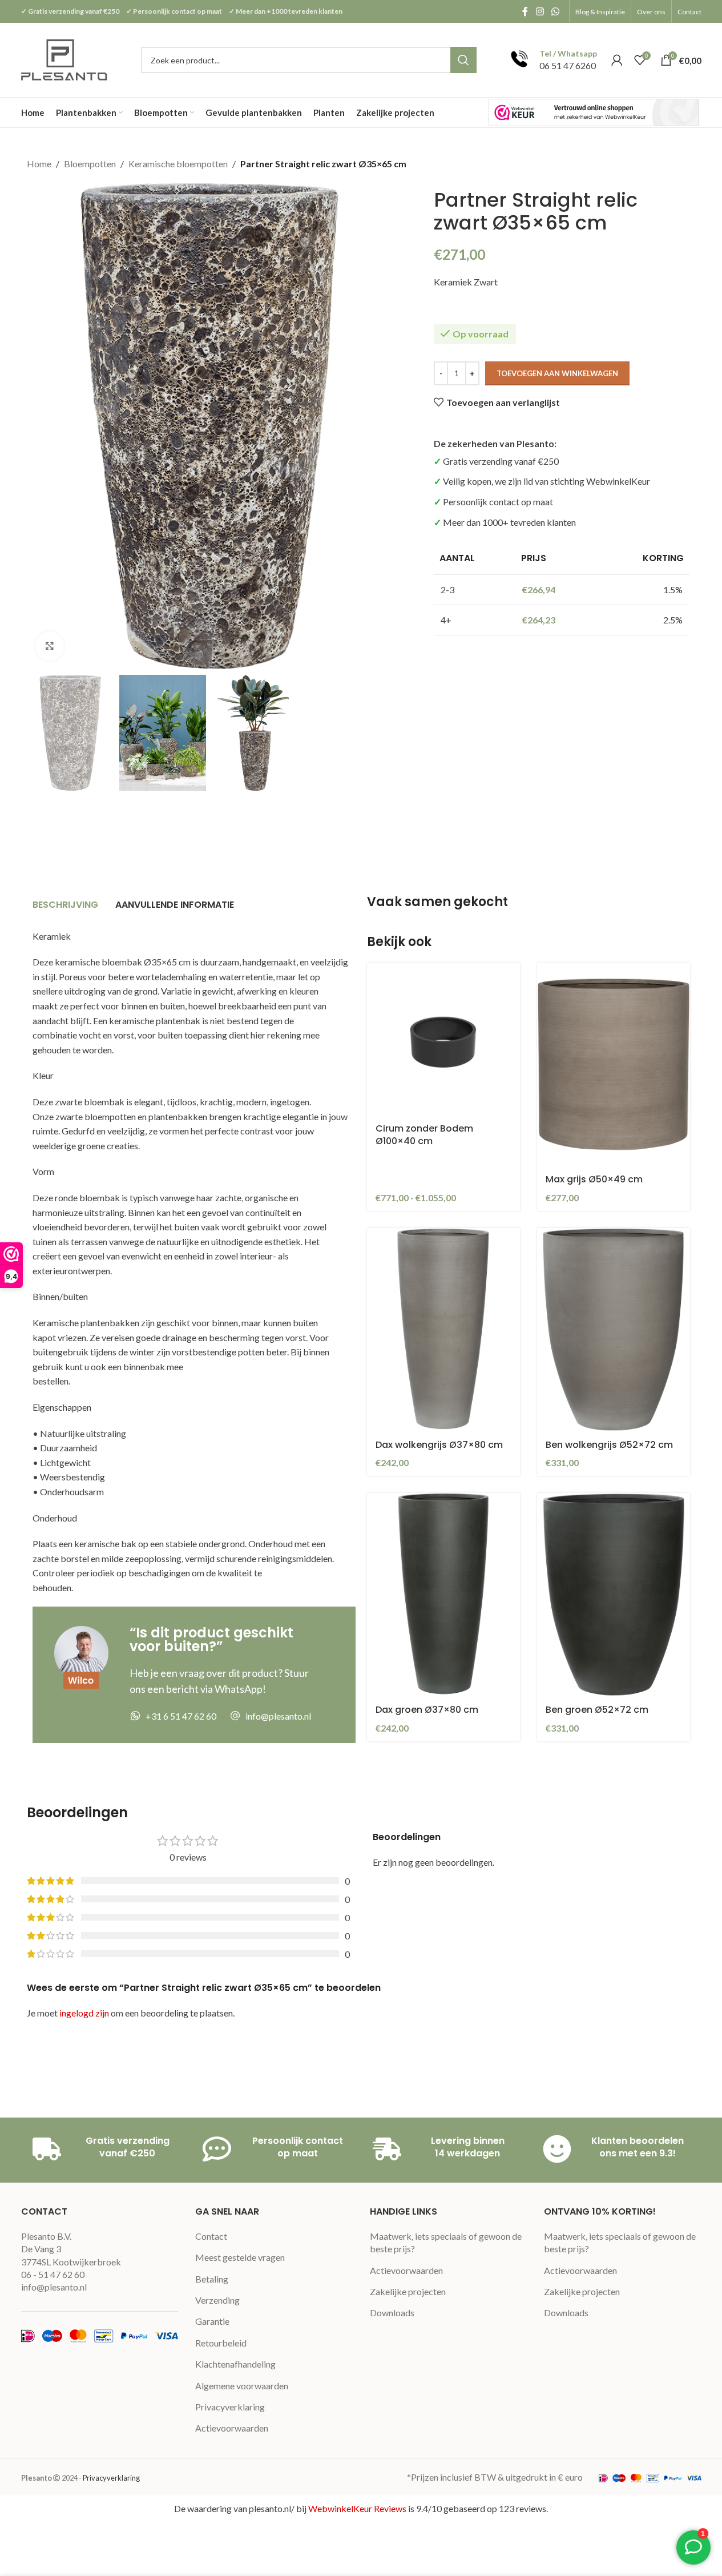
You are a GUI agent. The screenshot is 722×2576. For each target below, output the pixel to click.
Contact (211, 2236)
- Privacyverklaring (109, 2478)
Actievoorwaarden (232, 2428)
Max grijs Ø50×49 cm (594, 1179)
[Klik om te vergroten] (50, 646)
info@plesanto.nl (54, 2287)
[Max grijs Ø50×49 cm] (614, 1064)
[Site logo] (65, 59)
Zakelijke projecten (408, 2291)
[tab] (65, 905)
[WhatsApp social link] (555, 11)
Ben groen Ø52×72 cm (597, 1710)
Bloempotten (90, 164)
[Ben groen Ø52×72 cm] (614, 1595)
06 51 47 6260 (568, 65)
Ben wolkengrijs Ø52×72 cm (609, 1445)
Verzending (217, 2300)
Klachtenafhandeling (235, 2364)
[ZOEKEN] (463, 60)
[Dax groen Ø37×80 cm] (443, 1595)
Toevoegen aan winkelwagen (557, 373)
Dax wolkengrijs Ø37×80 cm (439, 1445)
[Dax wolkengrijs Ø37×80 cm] (443, 1330)
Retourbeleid (221, 2343)
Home (39, 164)
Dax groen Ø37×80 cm (427, 1710)
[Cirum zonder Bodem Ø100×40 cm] (443, 1039)
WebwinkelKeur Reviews (357, 2508)
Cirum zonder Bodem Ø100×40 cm (424, 1135)
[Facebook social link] (525, 11)
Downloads (392, 2313)
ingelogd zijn (84, 2013)
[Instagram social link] (540, 11)
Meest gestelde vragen (240, 2257)
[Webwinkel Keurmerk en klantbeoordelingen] (594, 112)
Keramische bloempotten (178, 164)
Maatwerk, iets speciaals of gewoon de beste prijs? (446, 2242)
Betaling (212, 2279)
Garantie (212, 2321)
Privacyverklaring (230, 2407)
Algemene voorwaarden (242, 2386)
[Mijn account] (617, 60)
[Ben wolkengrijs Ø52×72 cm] (614, 1330)
